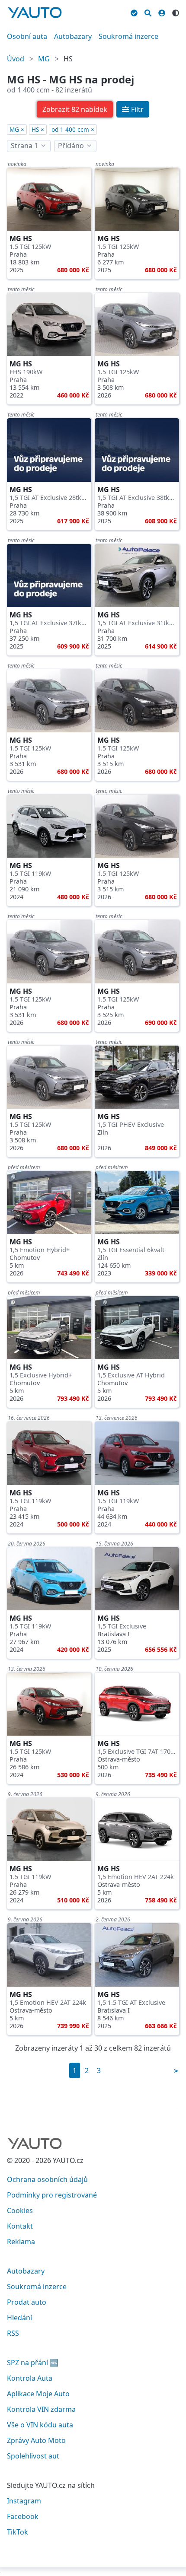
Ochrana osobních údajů (47, 2179)
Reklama (21, 2242)
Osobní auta (27, 36)
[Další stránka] (176, 2071)
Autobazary (73, 36)
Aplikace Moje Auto (38, 2394)
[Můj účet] (162, 12)
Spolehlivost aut (33, 2456)
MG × (17, 129)
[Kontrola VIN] (134, 12)
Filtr (137, 109)
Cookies (20, 2210)
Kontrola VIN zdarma (41, 2409)
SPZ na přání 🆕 (33, 2363)
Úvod (16, 59)
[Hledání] (148, 12)
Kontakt (20, 2226)
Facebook (23, 2516)
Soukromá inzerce (128, 36)
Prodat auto (27, 2302)
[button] (75, 109)
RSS (13, 2333)
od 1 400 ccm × (73, 129)
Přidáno (71, 146)
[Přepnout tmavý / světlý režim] (176, 12)
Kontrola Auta (30, 2378)
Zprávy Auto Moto (36, 2440)
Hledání (19, 2318)
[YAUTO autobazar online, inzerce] (35, 13)
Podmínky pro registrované (52, 2195)
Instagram (24, 2501)
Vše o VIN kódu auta (40, 2425)
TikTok (18, 2532)
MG (44, 59)
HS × (38, 129)
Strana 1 (24, 146)
